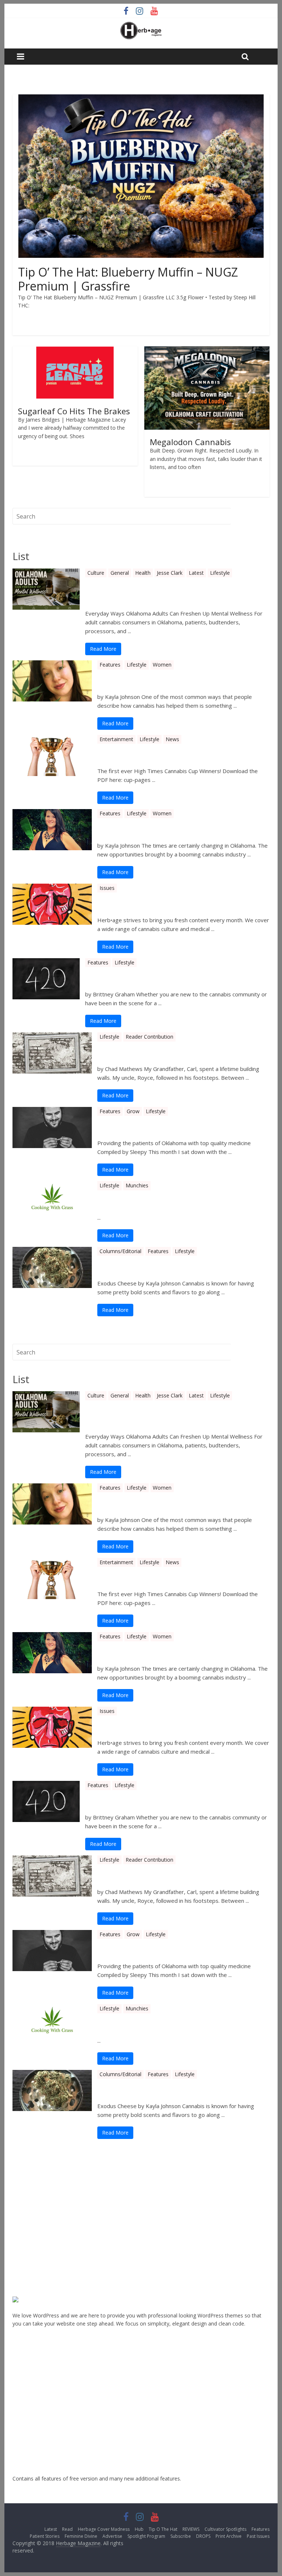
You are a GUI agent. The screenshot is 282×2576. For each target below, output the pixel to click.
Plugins (21, 2237)
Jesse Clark (170, 573)
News (172, 739)
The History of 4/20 (123, 975)
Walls (108, 1050)
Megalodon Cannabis (190, 442)
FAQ (18, 2214)
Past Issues (258, 2536)
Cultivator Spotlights (225, 2529)
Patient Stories (45, 2536)
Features (110, 665)
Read (67, 2529)
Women (162, 665)
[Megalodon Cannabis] (207, 351)
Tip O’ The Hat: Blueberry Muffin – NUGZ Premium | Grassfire (128, 279)
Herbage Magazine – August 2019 (163, 901)
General (120, 573)
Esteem (21, 2433)
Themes (22, 2225)
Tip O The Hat (163, 2529)
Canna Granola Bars (136, 1198)
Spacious (23, 2399)
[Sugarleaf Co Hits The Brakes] (75, 351)
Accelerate (25, 2411)
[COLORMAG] (30, 2300)
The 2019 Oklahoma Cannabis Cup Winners (182, 752)
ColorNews (26, 2456)
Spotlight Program (146, 2536)
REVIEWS (191, 2529)
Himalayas (25, 2445)
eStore (20, 2376)
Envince (21, 2365)
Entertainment (116, 739)
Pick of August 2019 (136, 1264)
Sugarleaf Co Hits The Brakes (74, 411)
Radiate (21, 2422)
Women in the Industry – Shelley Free (171, 826)
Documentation (31, 2203)
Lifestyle (220, 573)
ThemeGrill (25, 2180)
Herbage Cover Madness (104, 2529)
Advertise (112, 2536)
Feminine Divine (81, 2536)
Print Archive (229, 2536)
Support (22, 2191)
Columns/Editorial (120, 1251)
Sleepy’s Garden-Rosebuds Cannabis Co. (176, 1124)
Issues (107, 888)
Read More (103, 649)
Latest (196, 573)
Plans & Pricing (30, 2260)
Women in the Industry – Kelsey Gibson (175, 678)
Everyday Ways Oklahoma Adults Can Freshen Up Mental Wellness (176, 590)
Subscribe (181, 2536)
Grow (133, 1111)
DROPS (203, 2536)
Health (143, 573)
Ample (20, 2388)
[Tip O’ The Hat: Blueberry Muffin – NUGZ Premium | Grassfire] (141, 99)
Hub (139, 2529)
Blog (18, 2248)
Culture (96, 573)
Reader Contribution (149, 1037)
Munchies (137, 1185)
